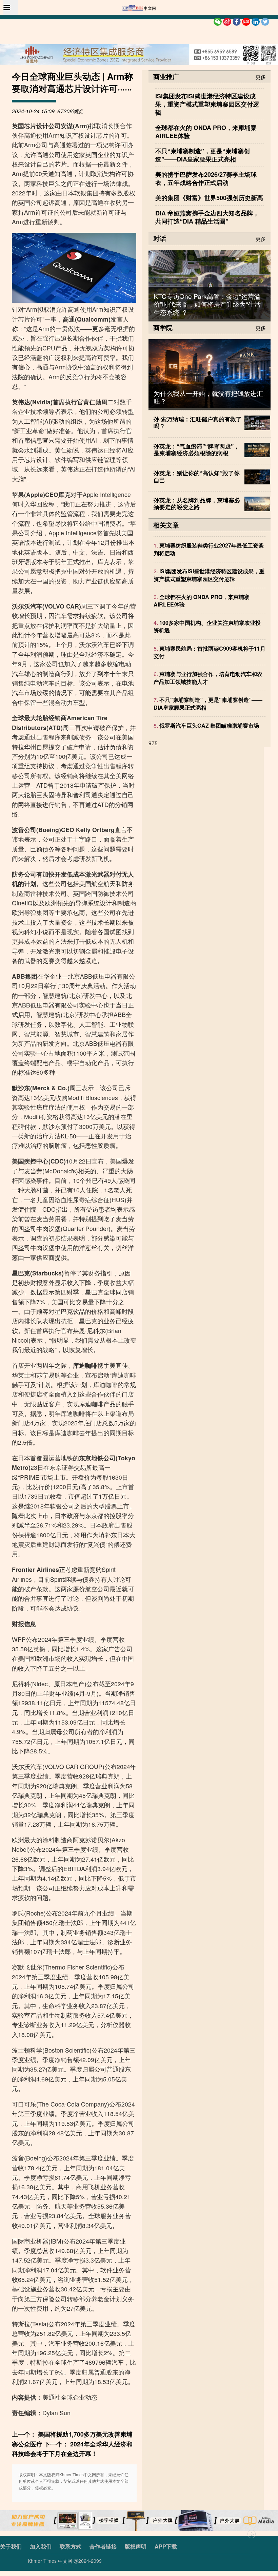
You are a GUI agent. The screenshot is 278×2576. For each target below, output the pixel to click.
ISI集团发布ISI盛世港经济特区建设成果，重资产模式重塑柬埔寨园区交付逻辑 (209, 575)
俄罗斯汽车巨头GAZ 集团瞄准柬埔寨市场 (209, 725)
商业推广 (166, 76)
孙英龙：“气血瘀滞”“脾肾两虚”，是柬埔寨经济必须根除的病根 (196, 449)
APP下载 (166, 2546)
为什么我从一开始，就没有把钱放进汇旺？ (208, 397)
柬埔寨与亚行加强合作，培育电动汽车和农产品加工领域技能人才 (208, 678)
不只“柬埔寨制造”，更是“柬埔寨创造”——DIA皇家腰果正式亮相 (208, 703)
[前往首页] (139, 8)
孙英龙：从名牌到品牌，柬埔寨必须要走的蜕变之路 (197, 503)
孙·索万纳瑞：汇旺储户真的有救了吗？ (198, 422)
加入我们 (41, 2546)
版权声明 (136, 2546)
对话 (160, 238)
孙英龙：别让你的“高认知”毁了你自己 (197, 476)
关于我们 (11, 2546)
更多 (261, 76)
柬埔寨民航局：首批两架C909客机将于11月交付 (210, 652)
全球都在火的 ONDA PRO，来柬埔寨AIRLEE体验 (202, 601)
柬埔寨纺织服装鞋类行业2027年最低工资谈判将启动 (209, 549)
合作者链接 (103, 2546)
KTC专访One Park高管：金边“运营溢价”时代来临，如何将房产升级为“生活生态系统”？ (207, 304)
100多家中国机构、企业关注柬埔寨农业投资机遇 (207, 626)
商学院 (163, 327)
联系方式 (71, 2546)
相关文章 (166, 525)
